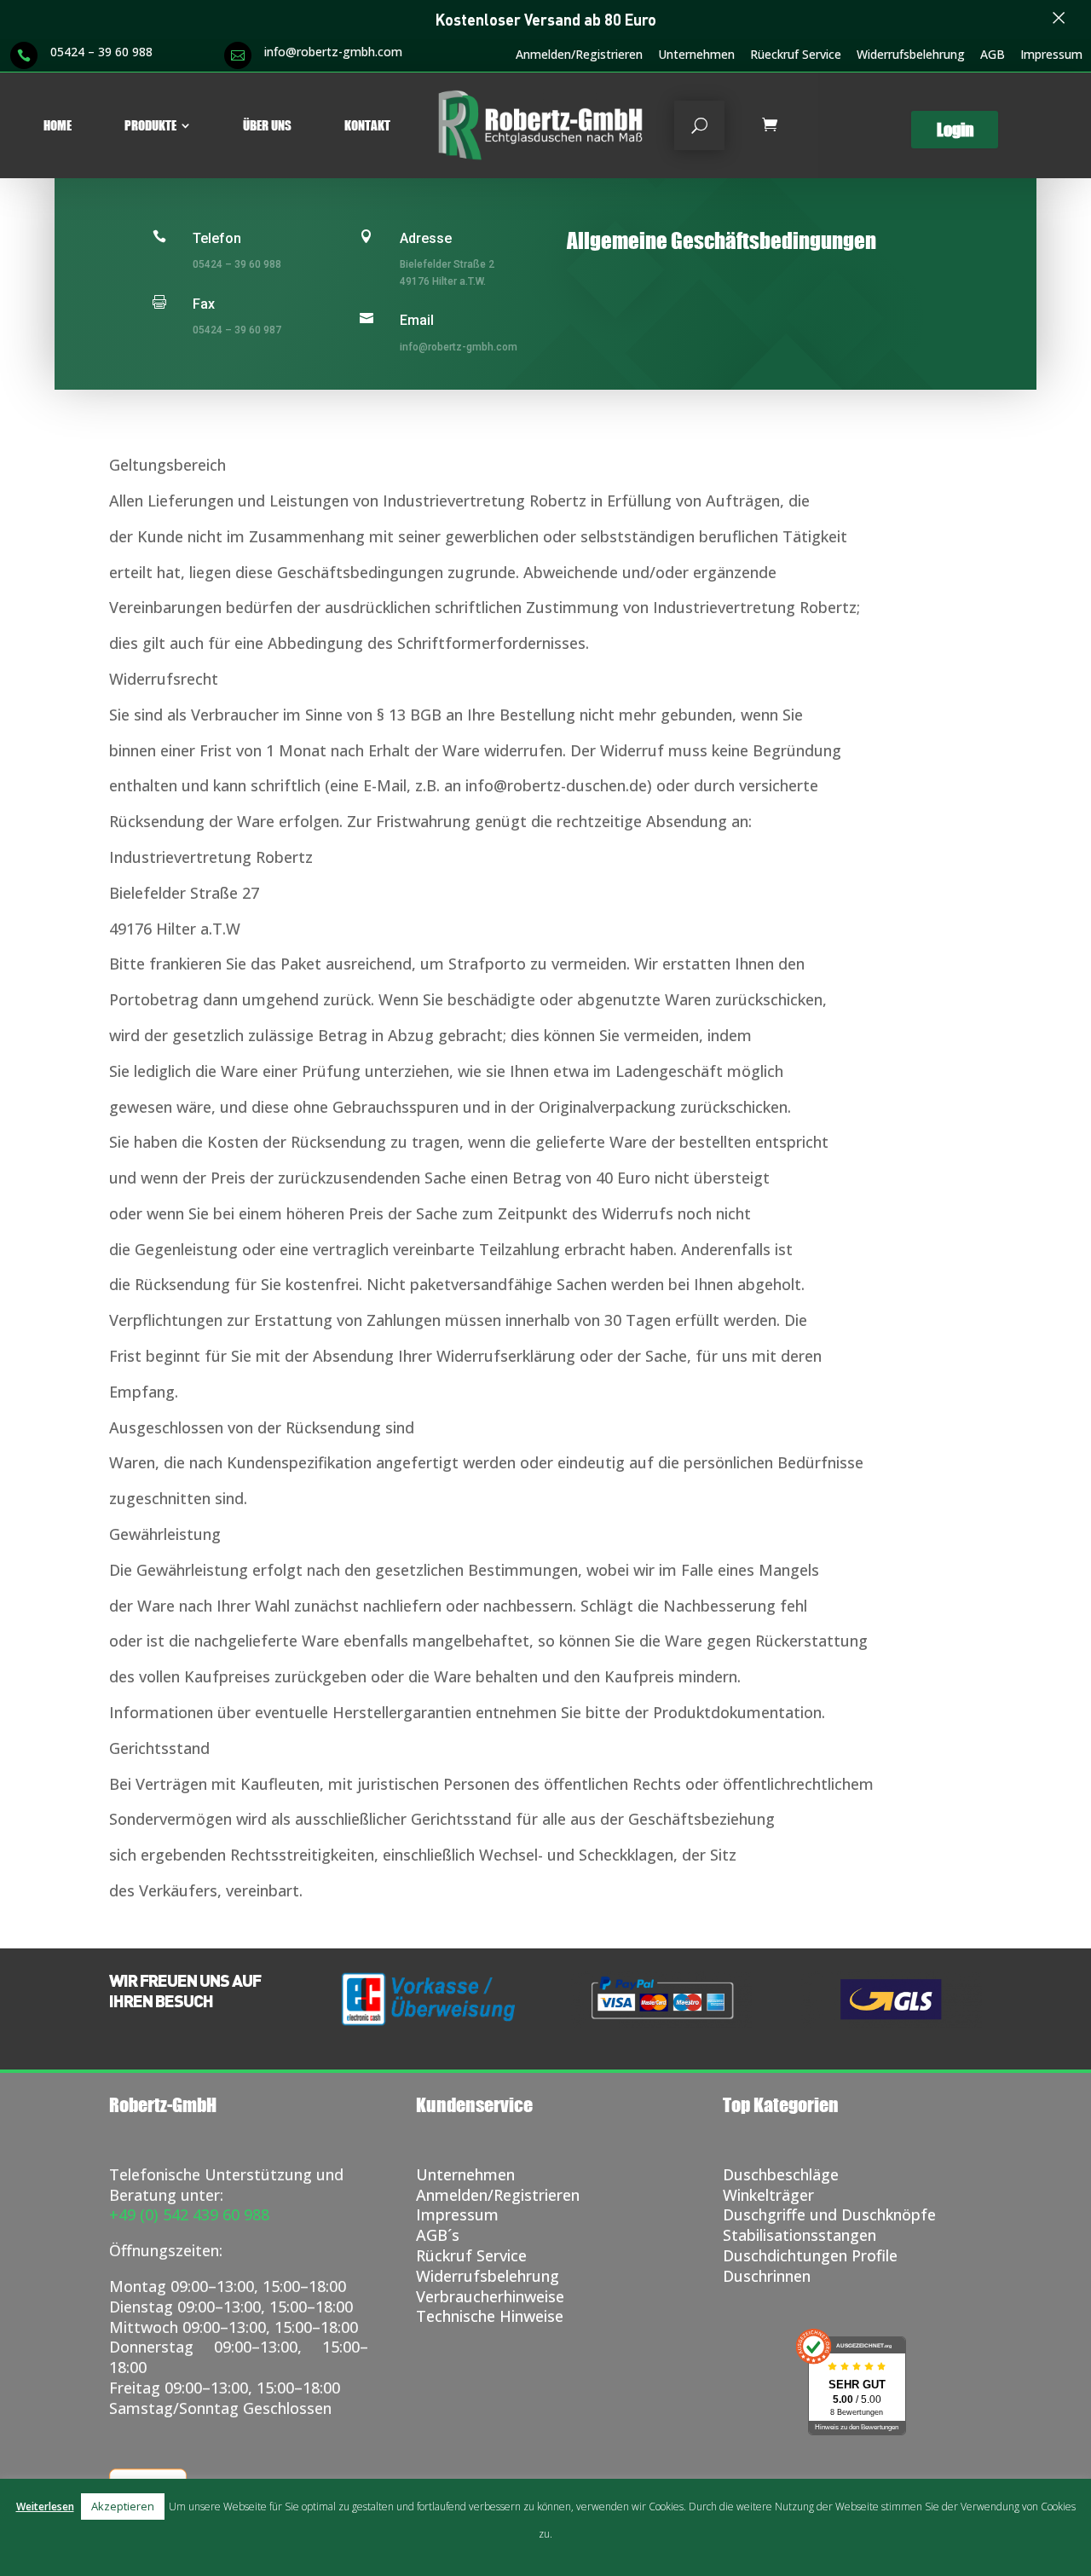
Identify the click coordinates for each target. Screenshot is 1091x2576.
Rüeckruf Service (796, 55)
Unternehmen (696, 55)
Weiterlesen (45, 2507)
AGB (993, 55)
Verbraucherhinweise (490, 2296)
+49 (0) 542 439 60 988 (189, 2214)
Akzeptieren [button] (123, 2506)
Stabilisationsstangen (799, 2235)
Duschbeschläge (781, 2174)
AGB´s (438, 2235)
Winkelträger (768, 2195)
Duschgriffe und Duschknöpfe (829, 2214)
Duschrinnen (767, 2276)
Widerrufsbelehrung (911, 55)
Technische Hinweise (490, 2316)
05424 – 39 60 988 (101, 52)
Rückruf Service (471, 2255)
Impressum (1051, 55)
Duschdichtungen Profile (810, 2255)
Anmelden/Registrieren (579, 55)
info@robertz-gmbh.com (333, 52)
